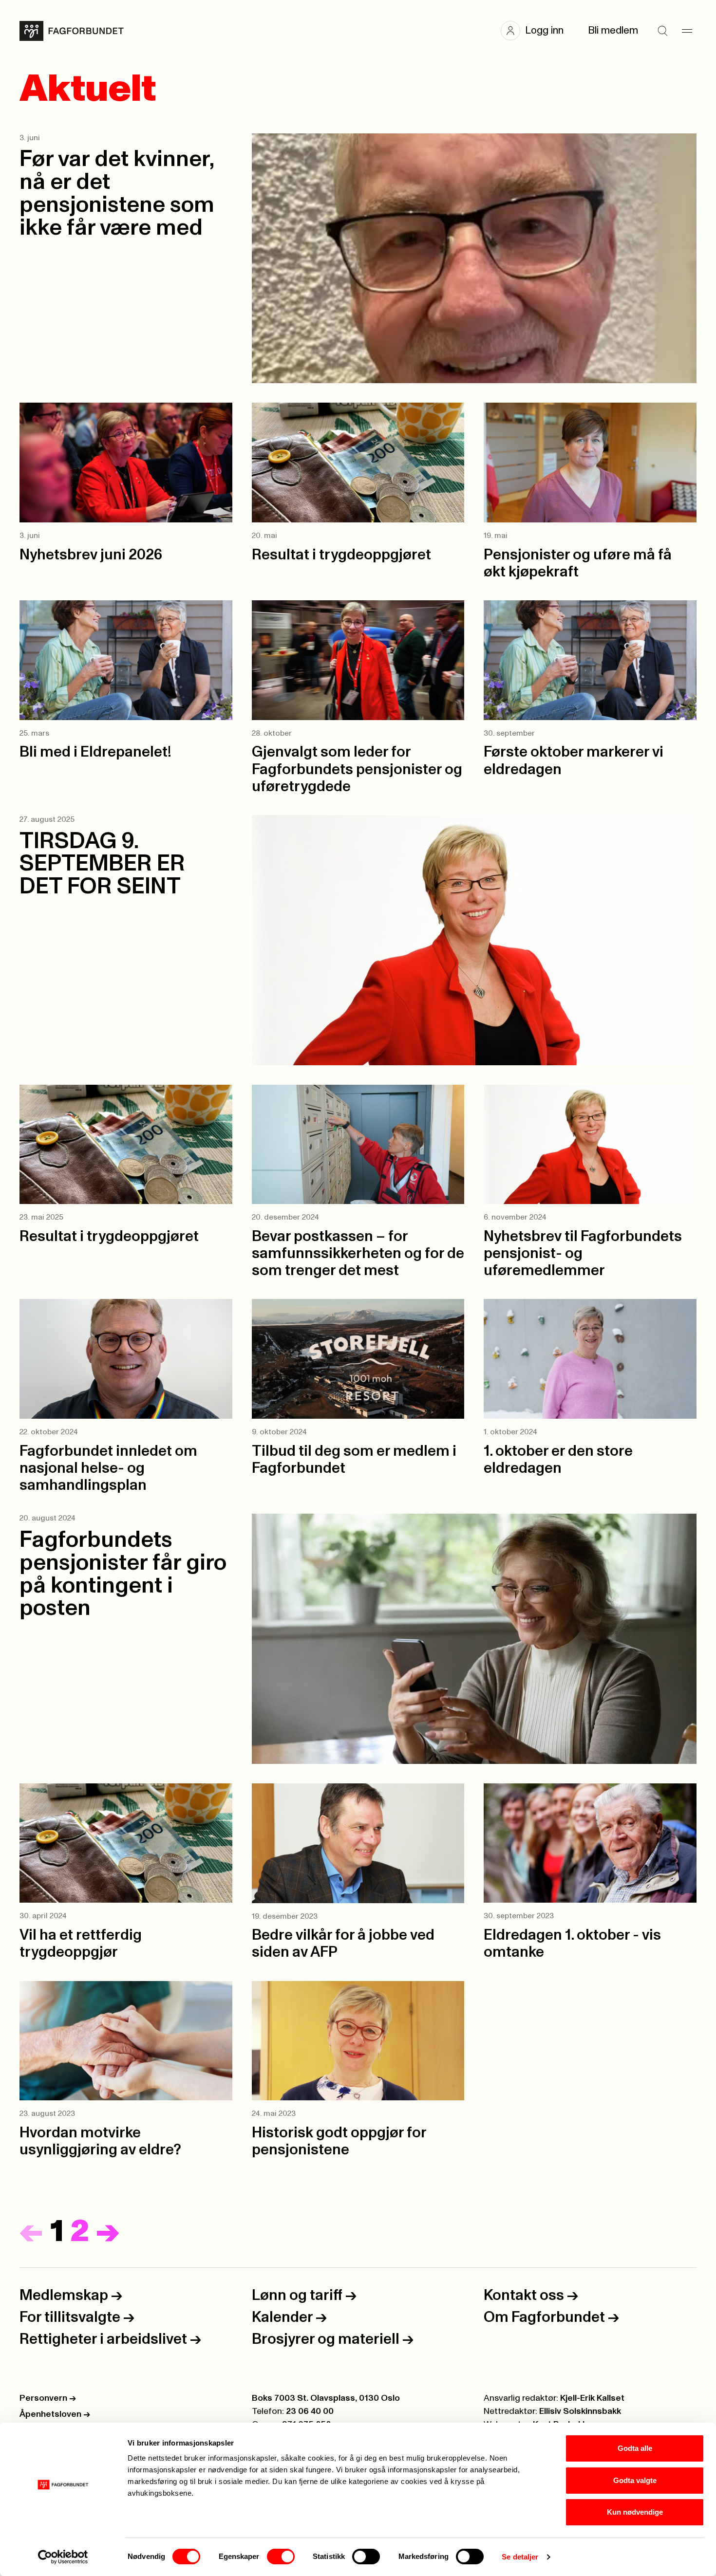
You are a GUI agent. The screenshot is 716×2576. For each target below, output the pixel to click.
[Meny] (687, 31)
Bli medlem (613, 30)
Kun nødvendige (635, 2512)
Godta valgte (635, 2480)
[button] (537, 31)
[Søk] (662, 31)
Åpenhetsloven (55, 2414)
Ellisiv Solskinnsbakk (580, 2411)
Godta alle (635, 2448)
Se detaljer (520, 2557)
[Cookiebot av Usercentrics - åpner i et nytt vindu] (63, 2557)
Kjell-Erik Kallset (592, 2398)
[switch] (281, 2557)
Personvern (48, 2398)
